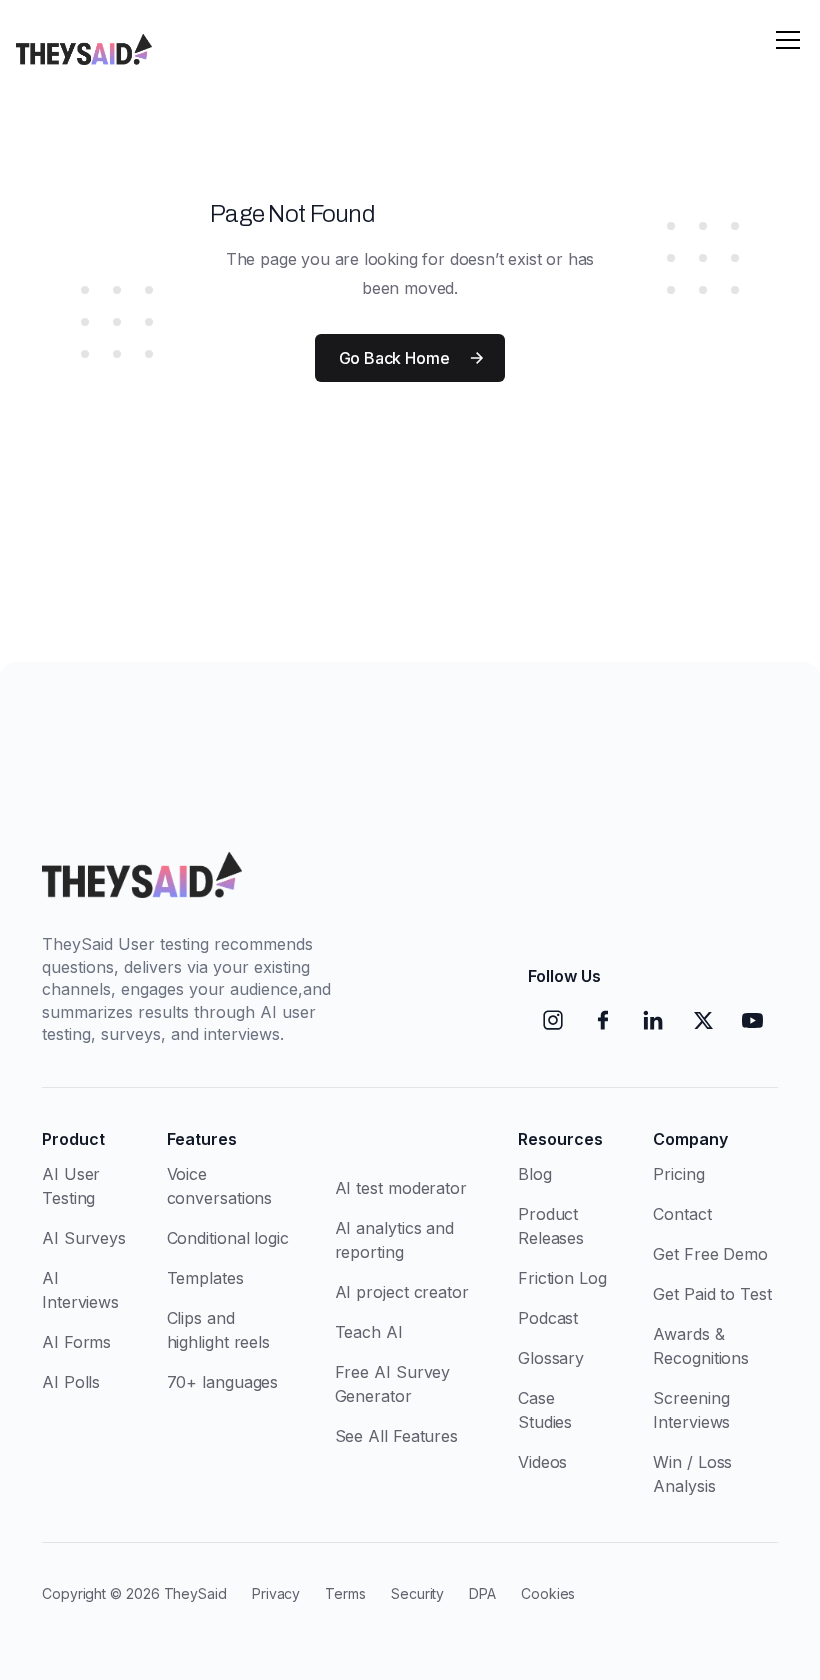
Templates (205, 1278)
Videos (542, 1462)
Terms (345, 1593)
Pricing (678, 1174)
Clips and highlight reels (219, 1330)
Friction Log (562, 1278)
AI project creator (402, 1292)
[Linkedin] (653, 1020)
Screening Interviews (691, 1410)
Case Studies (545, 1410)
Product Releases (551, 1226)
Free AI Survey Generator (393, 1384)
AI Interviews (80, 1290)
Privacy (276, 1593)
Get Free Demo (710, 1254)
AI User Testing (71, 1186)
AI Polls (71, 1382)
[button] (788, 40)
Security (417, 1593)
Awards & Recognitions (701, 1346)
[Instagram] (553, 1020)
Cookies (548, 1593)
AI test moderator (401, 1188)
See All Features (396, 1436)
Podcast (548, 1318)
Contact (682, 1214)
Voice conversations (220, 1186)
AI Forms (76, 1342)
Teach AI (369, 1332)
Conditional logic (228, 1238)
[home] (84, 40)
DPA (482, 1593)
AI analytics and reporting (394, 1240)
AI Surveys (84, 1238)
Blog (535, 1174)
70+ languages (223, 1382)
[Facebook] (603, 1020)
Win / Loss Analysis (692, 1474)
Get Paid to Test (712, 1294)
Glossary (551, 1358)
